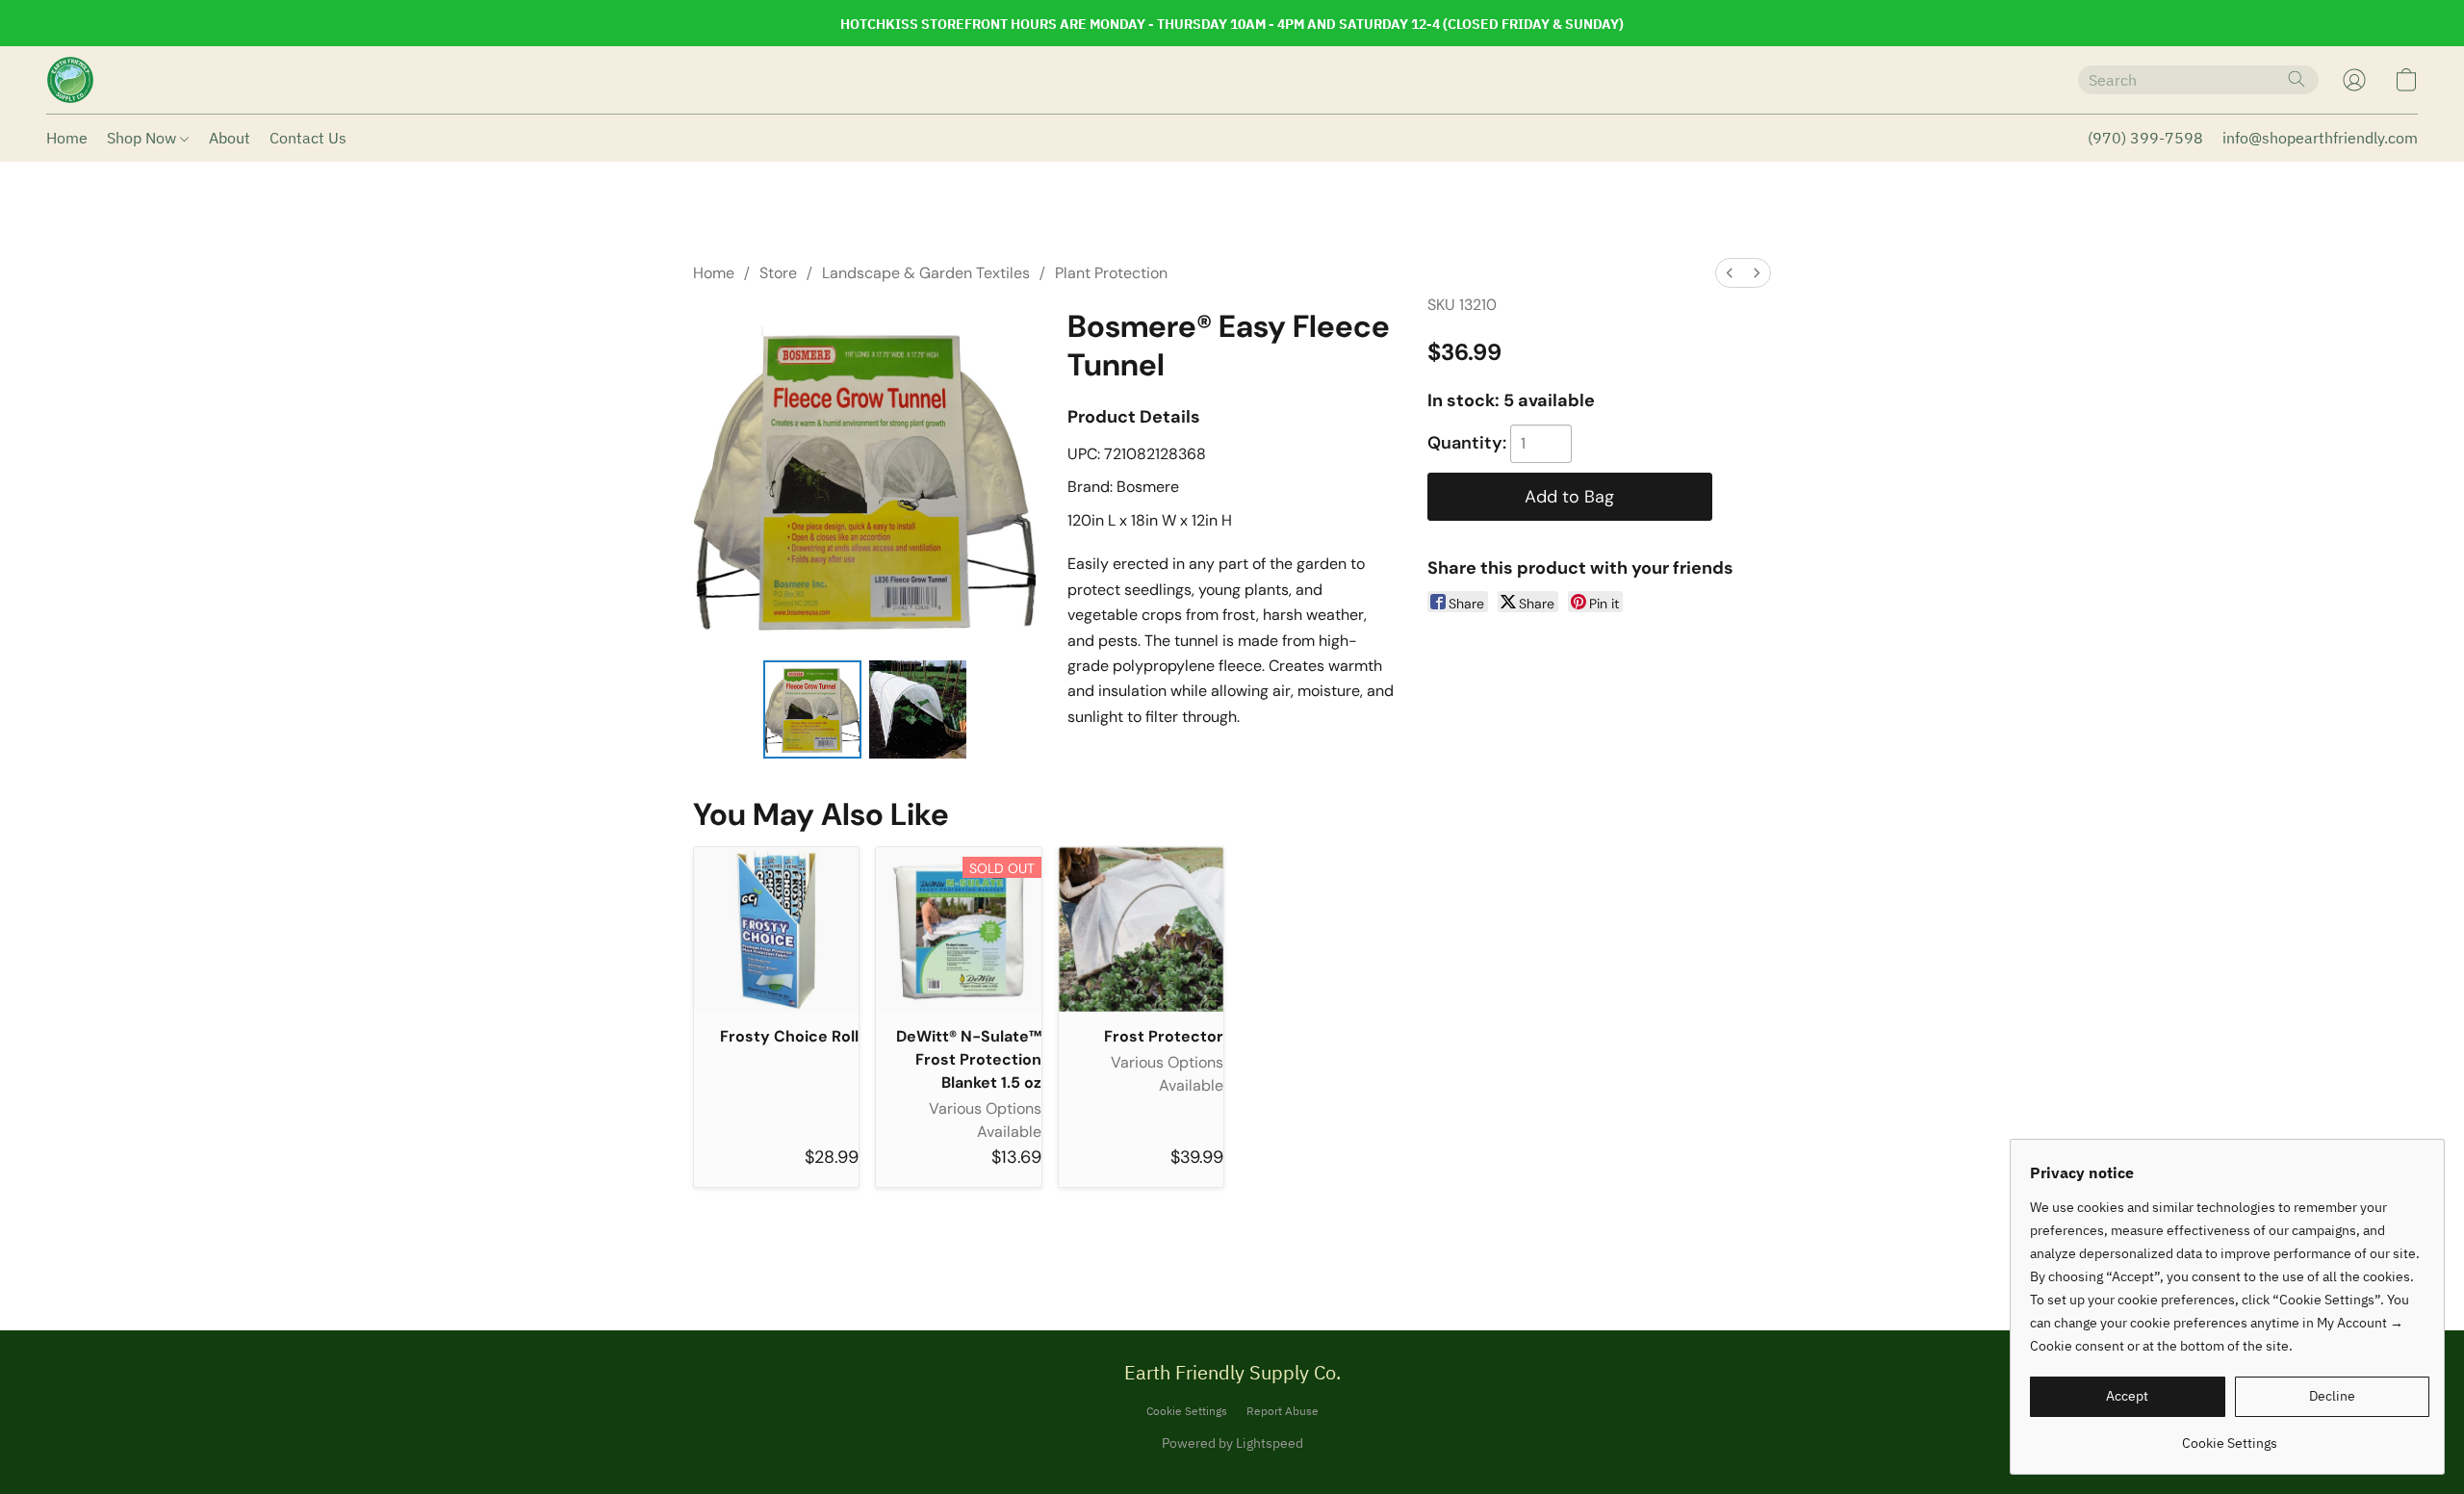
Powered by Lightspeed (1232, 1443)
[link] (2230, 1436)
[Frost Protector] (1141, 929)
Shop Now (143, 138)
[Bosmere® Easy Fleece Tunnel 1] (918, 709)
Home (67, 138)
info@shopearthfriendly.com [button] (2320, 138)
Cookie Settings (1187, 1411)
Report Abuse (1283, 1411)
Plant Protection (1111, 273)
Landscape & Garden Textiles (926, 273)
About (230, 138)
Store (778, 273)
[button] (70, 80)
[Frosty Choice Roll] (776, 929)
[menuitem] (1730, 273)
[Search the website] (2297, 79)
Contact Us (308, 138)
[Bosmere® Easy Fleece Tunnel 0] (812, 709)
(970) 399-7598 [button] (2145, 138)
